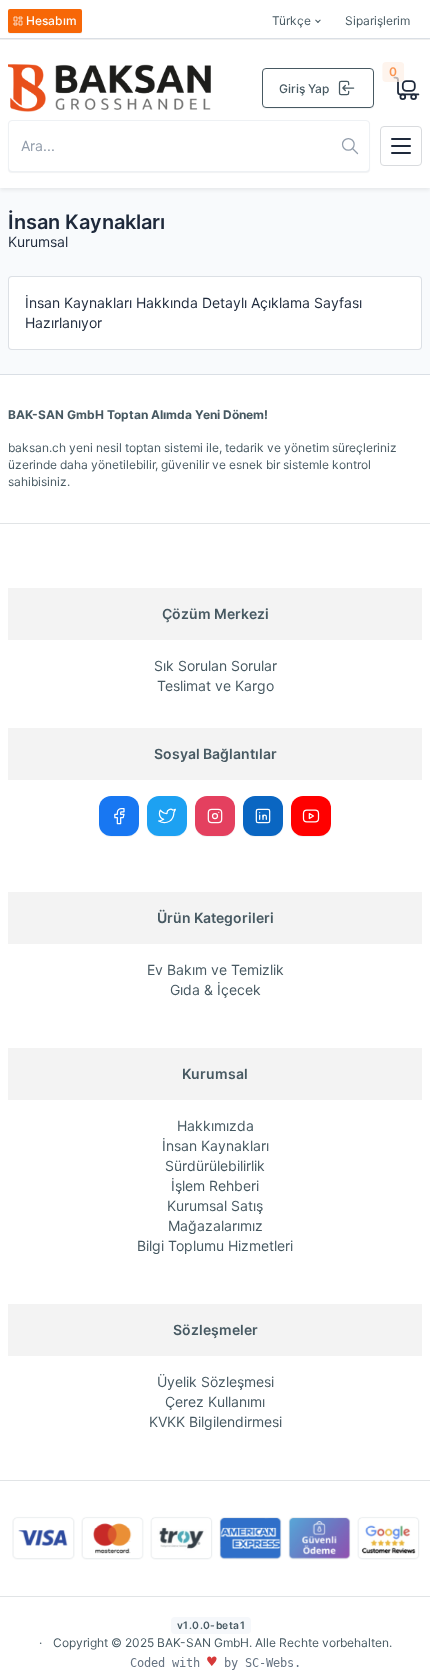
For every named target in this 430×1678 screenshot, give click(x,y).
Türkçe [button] (291, 20)
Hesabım (51, 20)
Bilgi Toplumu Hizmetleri (215, 1245)
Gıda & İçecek (215, 989)
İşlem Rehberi (215, 1185)
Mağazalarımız (215, 1225)
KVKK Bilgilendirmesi (215, 1421)
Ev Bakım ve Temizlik (215, 969)
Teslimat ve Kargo (215, 685)
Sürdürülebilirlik (215, 1165)
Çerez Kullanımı (215, 1401)
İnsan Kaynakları (215, 1145)
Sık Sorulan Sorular (215, 665)
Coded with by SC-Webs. (215, 1663)
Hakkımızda (215, 1125)
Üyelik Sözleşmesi (215, 1381)
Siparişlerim (377, 20)
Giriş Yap (304, 88)
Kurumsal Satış (215, 1205)
